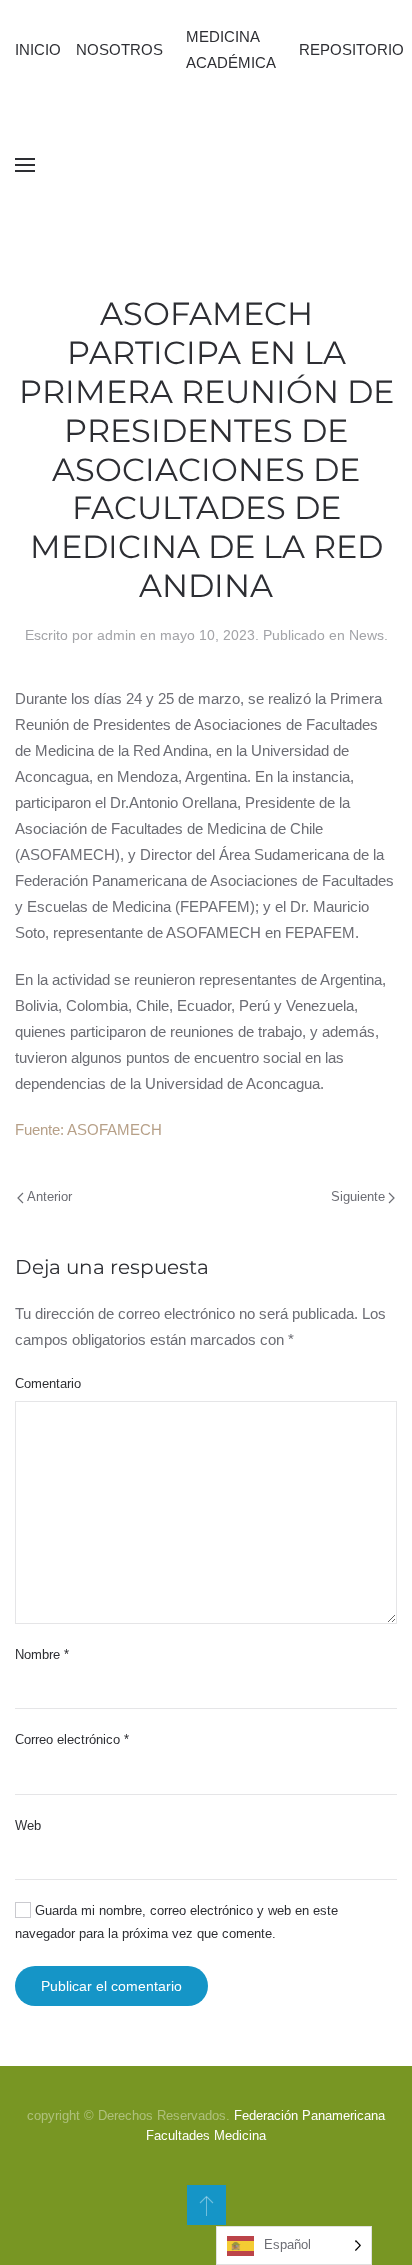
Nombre (42, 1654)
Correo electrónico (72, 1739)
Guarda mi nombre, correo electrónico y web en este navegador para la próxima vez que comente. (176, 1922)
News (366, 635)
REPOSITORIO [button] (351, 49)
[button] (25, 165)
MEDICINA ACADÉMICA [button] (231, 49)
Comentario (48, 1383)
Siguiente (358, 1196)
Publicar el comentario (111, 1986)
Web (28, 1825)
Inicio (38, 49)
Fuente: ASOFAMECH (88, 1129)
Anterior (49, 1196)
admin (116, 635)
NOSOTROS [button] (119, 49)
